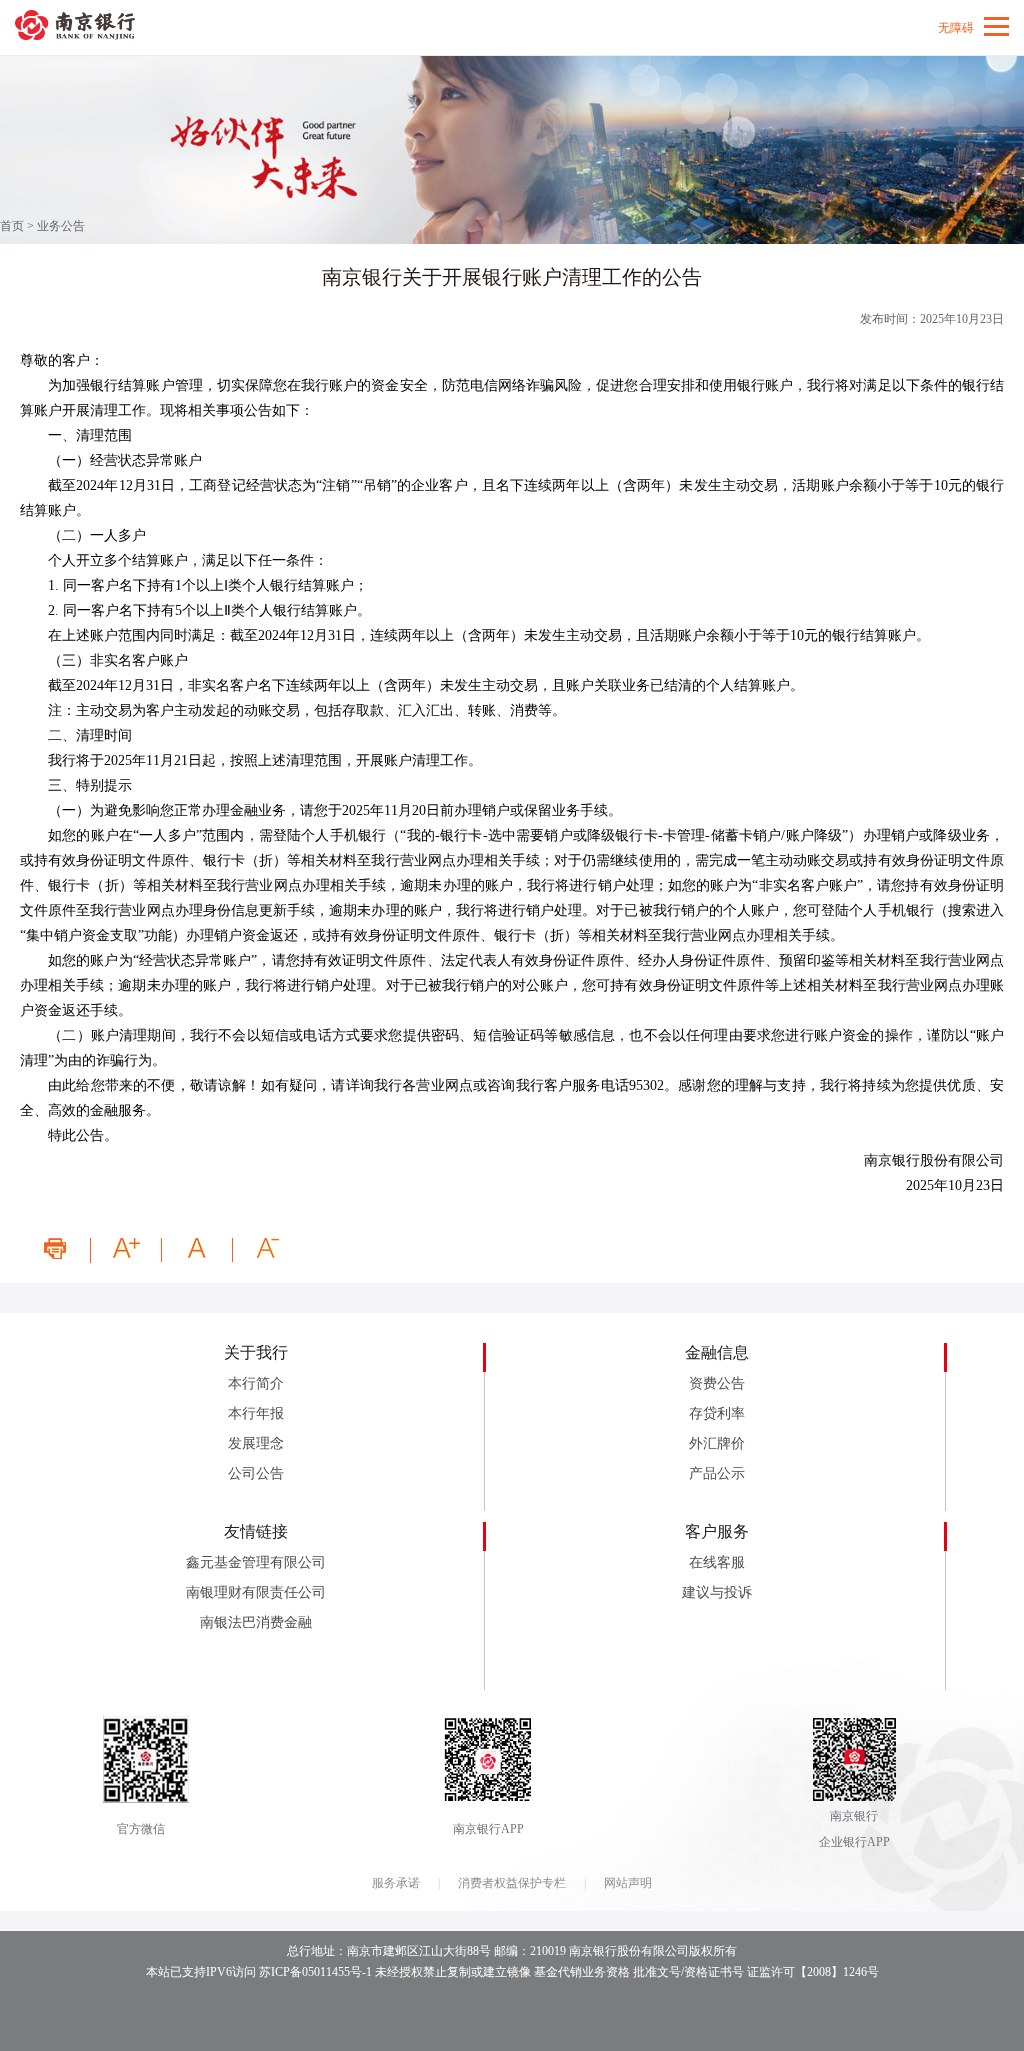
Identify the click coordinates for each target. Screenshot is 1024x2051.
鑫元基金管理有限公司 (256, 1562)
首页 (12, 226)
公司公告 (256, 1473)
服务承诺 (396, 1883)
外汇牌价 (717, 1443)
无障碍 (956, 28)
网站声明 (628, 1883)
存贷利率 (717, 1413)
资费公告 (717, 1383)
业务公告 (61, 226)
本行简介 (256, 1383)
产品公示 (717, 1473)
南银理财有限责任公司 (256, 1592)
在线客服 (717, 1562)
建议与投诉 (717, 1592)
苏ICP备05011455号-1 (315, 1972)
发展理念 (256, 1443)
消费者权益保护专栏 (512, 1883)
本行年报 (256, 1413)
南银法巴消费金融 (256, 1622)
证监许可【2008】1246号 (813, 1972)
